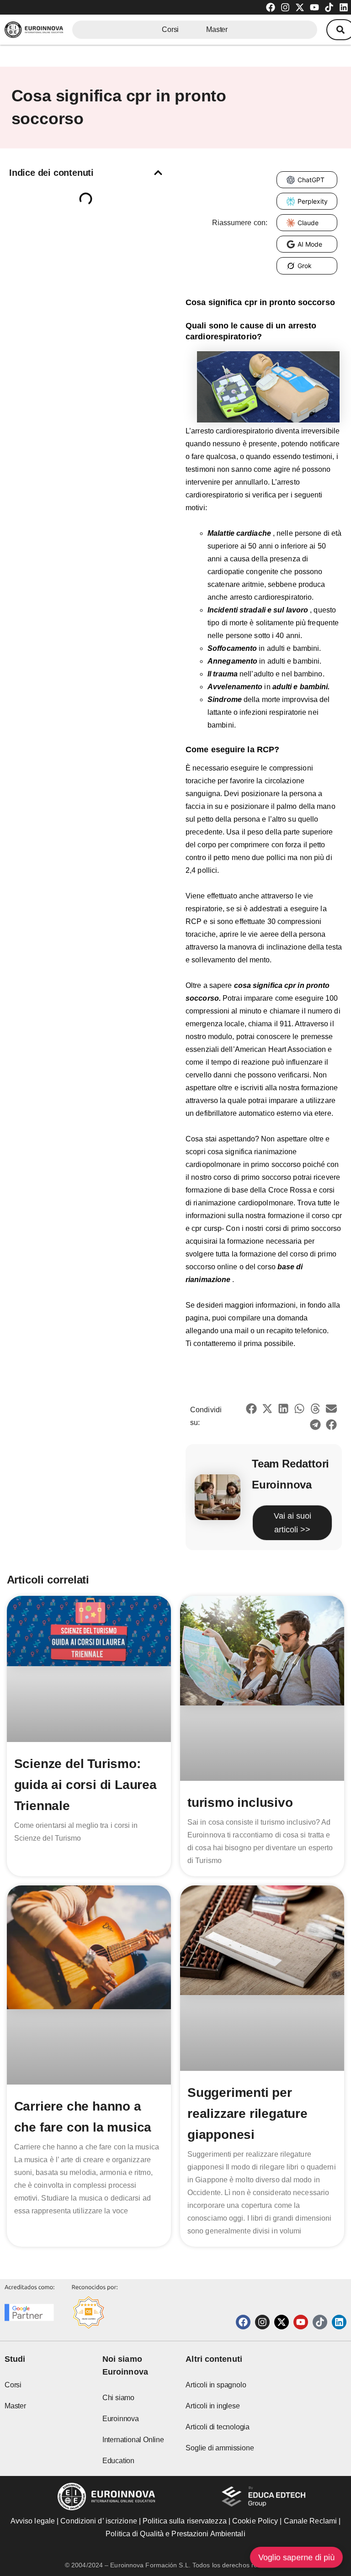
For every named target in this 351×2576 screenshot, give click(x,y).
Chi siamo (118, 2398)
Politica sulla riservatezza (185, 2521)
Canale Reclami (311, 2521)
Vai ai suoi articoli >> (292, 1523)
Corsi (170, 29)
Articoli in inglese (213, 2406)
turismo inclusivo (240, 1803)
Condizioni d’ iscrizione (98, 2521)
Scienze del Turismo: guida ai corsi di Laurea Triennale (85, 1785)
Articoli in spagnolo (216, 2385)
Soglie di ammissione (220, 2448)
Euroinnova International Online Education (133, 2440)
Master (217, 29)
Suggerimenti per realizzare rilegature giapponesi (247, 2114)
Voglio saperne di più (296, 2557)
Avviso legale (33, 2521)
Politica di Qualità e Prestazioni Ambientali (175, 2534)
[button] (158, 173)
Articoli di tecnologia (218, 2427)
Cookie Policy (255, 2521)
